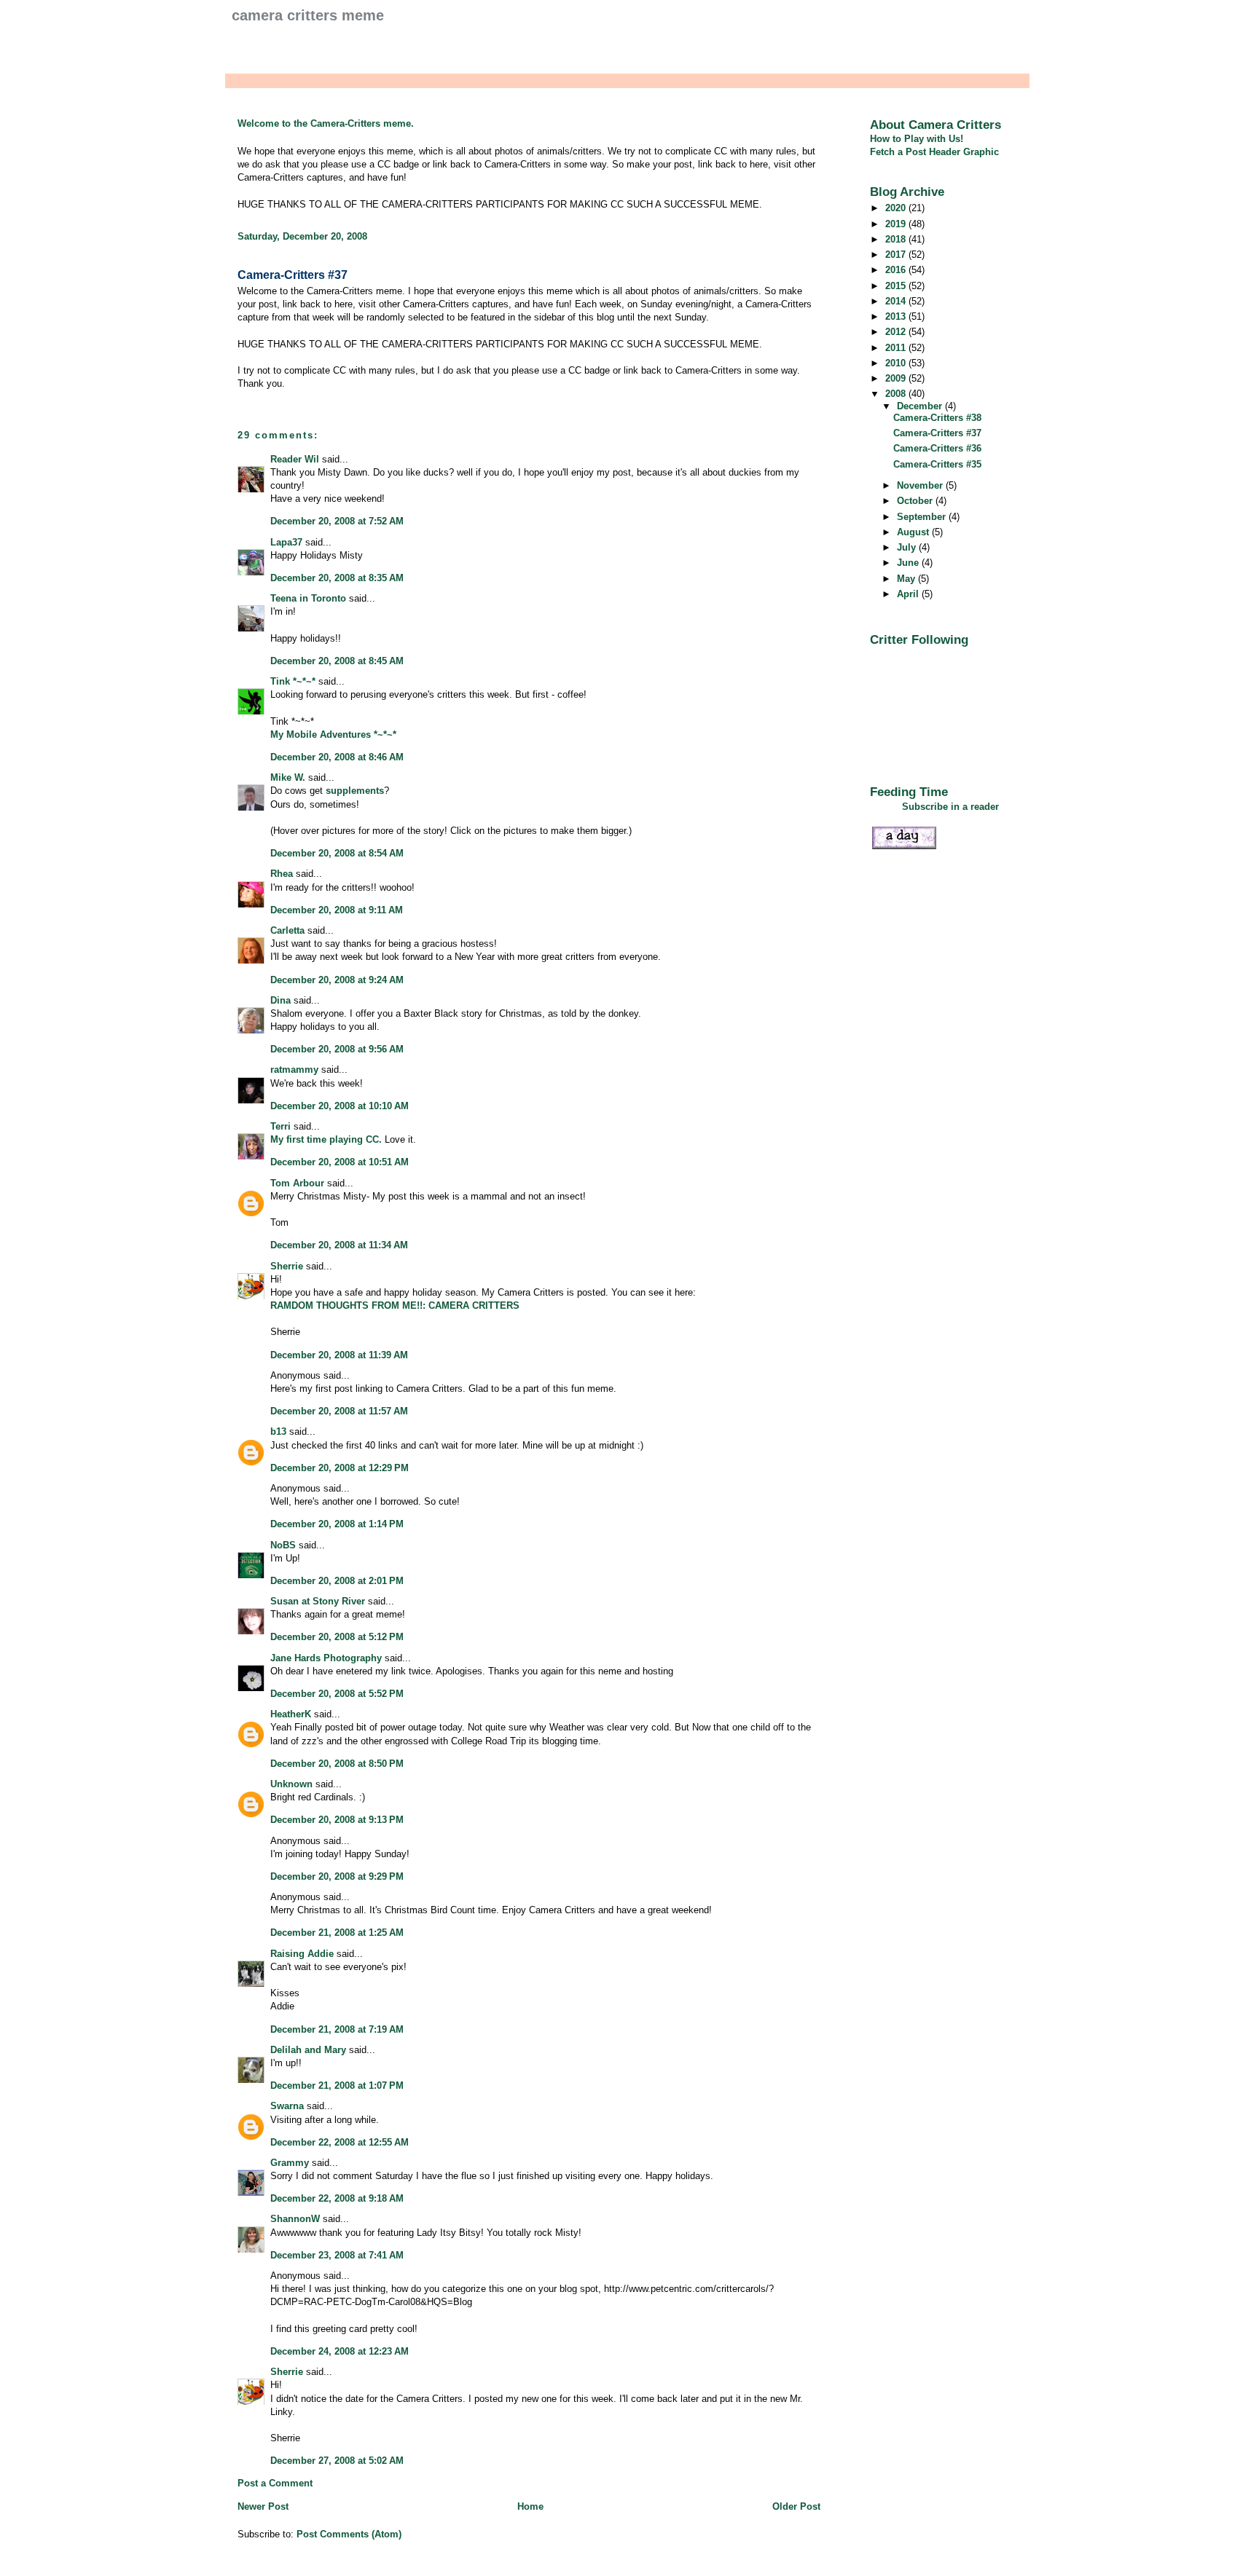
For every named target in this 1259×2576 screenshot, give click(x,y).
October (916, 501)
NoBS (283, 1545)
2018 (897, 239)
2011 (897, 348)
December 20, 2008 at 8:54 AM (337, 853)
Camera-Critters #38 (937, 418)
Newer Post (263, 2506)
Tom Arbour (297, 1183)
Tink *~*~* (293, 681)
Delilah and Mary (308, 2050)
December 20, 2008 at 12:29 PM (340, 1468)
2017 (897, 255)
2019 (897, 224)
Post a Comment (275, 2483)
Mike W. (288, 777)
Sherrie (287, 1266)
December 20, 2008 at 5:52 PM (337, 1694)
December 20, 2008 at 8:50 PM (337, 1764)
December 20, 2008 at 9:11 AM (337, 910)
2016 (897, 270)
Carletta (287, 930)
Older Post (796, 2506)
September (923, 517)
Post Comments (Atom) (349, 2534)
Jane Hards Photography (326, 1658)
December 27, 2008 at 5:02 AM (337, 2461)
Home (530, 2506)
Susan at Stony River (318, 1601)
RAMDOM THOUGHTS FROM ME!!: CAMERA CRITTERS (395, 1305)
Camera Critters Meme (308, 15)
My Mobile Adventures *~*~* (333, 734)
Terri (281, 1126)
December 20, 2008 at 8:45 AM (337, 661)
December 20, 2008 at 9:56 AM (337, 1049)
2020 (897, 208)
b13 (278, 1431)
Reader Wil (295, 459)
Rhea (282, 874)
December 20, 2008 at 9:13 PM (337, 1820)
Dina (281, 1000)
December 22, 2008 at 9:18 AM (337, 2198)
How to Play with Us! (917, 139)
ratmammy (294, 1070)
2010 (897, 363)
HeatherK (291, 1714)
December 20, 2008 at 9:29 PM (337, 1876)
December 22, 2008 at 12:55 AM (340, 2142)
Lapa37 (286, 542)
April (909, 594)
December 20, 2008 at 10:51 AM (340, 1162)
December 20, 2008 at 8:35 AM (337, 578)
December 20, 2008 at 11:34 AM (339, 1245)
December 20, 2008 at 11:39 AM (339, 1355)
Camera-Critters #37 (293, 275)
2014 (897, 301)
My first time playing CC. (326, 1139)
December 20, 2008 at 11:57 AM (339, 1411)
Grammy (290, 2163)
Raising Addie (302, 1954)
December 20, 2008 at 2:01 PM (337, 1581)
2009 (897, 378)
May (907, 579)
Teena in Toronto (308, 598)
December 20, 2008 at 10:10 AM (340, 1106)
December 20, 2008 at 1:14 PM (337, 1524)
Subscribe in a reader (950, 807)
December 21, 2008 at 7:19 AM (337, 2029)
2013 (897, 316)
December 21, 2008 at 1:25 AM (337, 1933)
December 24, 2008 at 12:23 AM (340, 2351)
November (921, 485)
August (914, 532)
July (908, 547)
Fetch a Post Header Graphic (934, 152)
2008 (897, 394)
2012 (897, 332)
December (921, 406)
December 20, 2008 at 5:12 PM (337, 1637)
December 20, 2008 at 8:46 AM (337, 757)
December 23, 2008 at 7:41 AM (337, 2255)
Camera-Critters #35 (937, 464)
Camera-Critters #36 (937, 448)
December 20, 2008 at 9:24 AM (337, 980)
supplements (355, 791)
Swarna (287, 2106)
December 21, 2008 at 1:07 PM (337, 2085)
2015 (897, 286)
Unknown (291, 1784)
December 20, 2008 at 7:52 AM (337, 521)
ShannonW (295, 2219)
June (909, 563)
